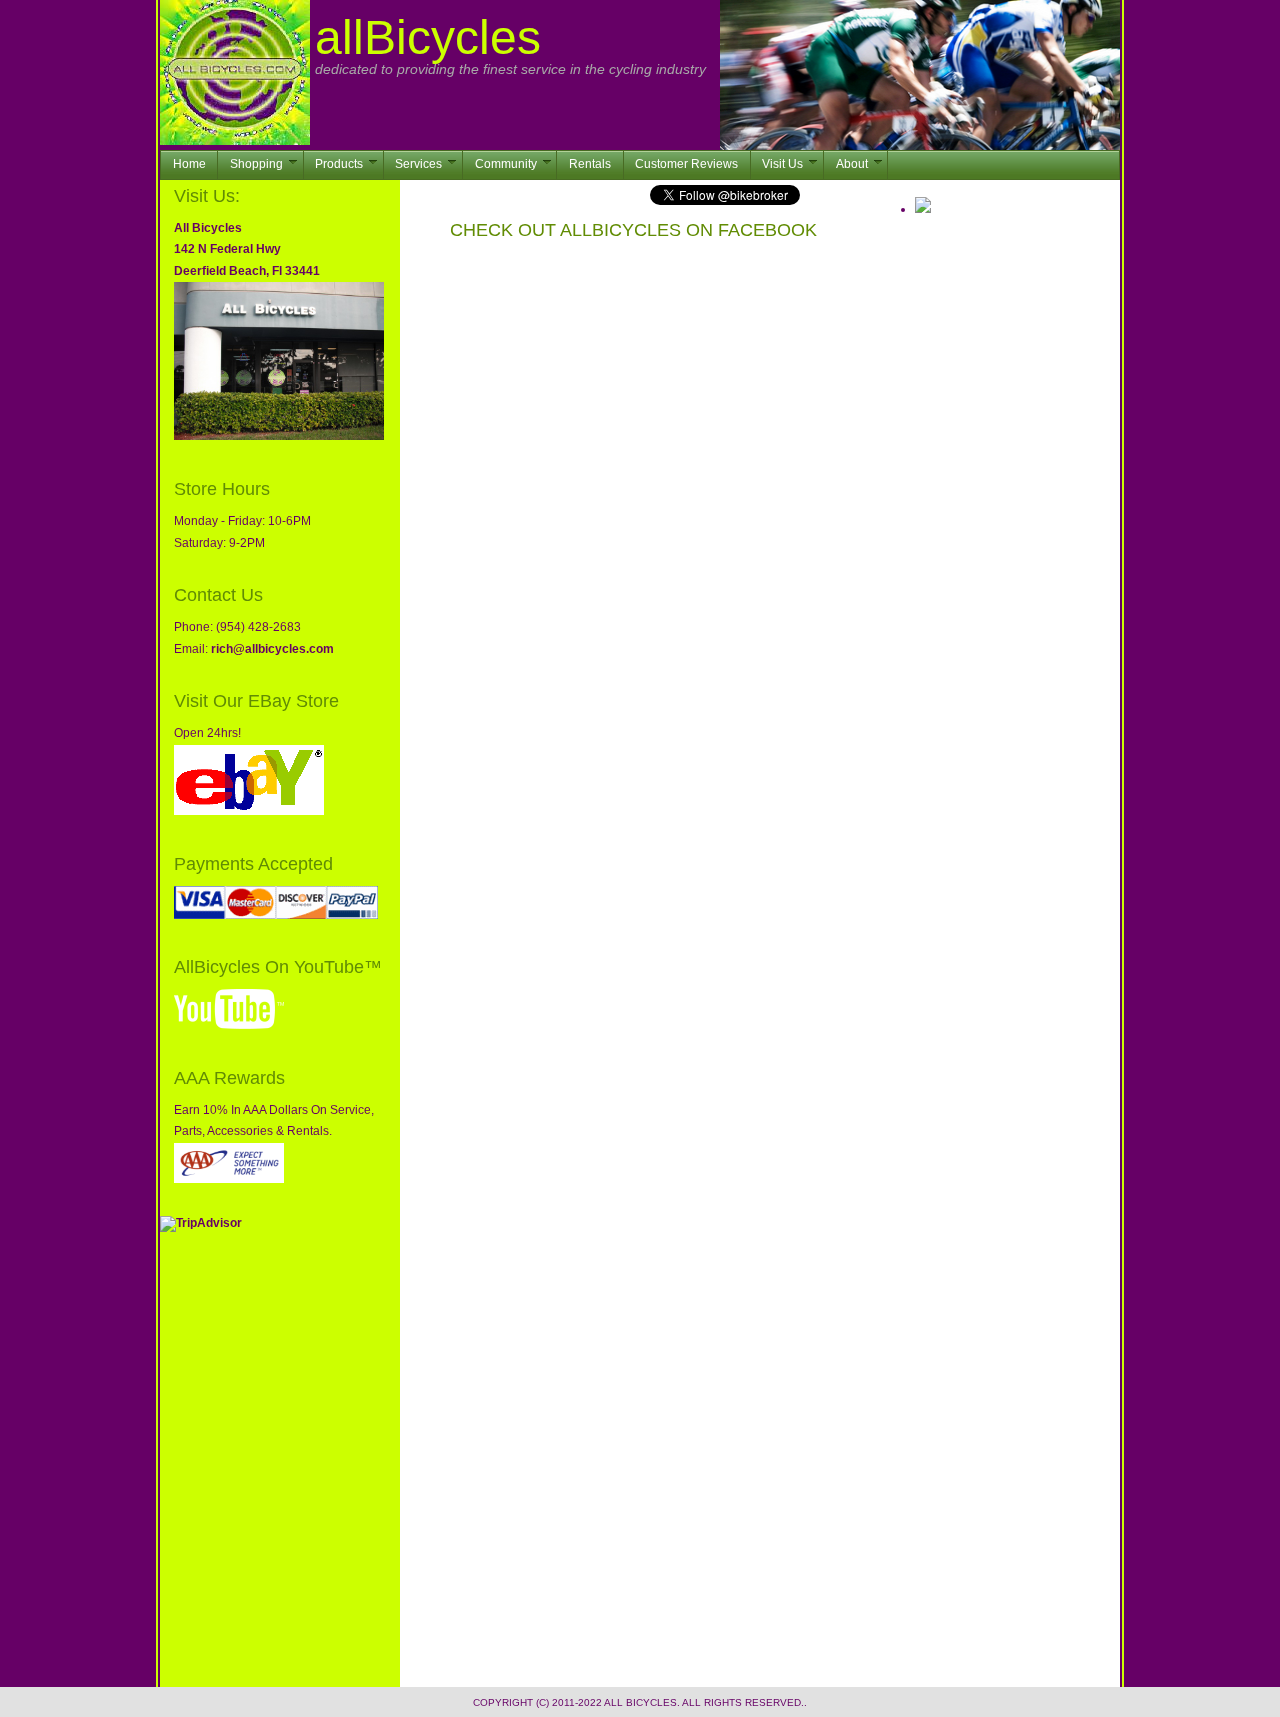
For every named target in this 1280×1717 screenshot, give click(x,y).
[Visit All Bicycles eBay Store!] (249, 811)
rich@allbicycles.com (272, 649)
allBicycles (428, 37)
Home (189, 164)
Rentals (590, 164)
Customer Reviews (686, 164)
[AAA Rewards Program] (229, 1179)
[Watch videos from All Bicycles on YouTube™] (229, 1025)
